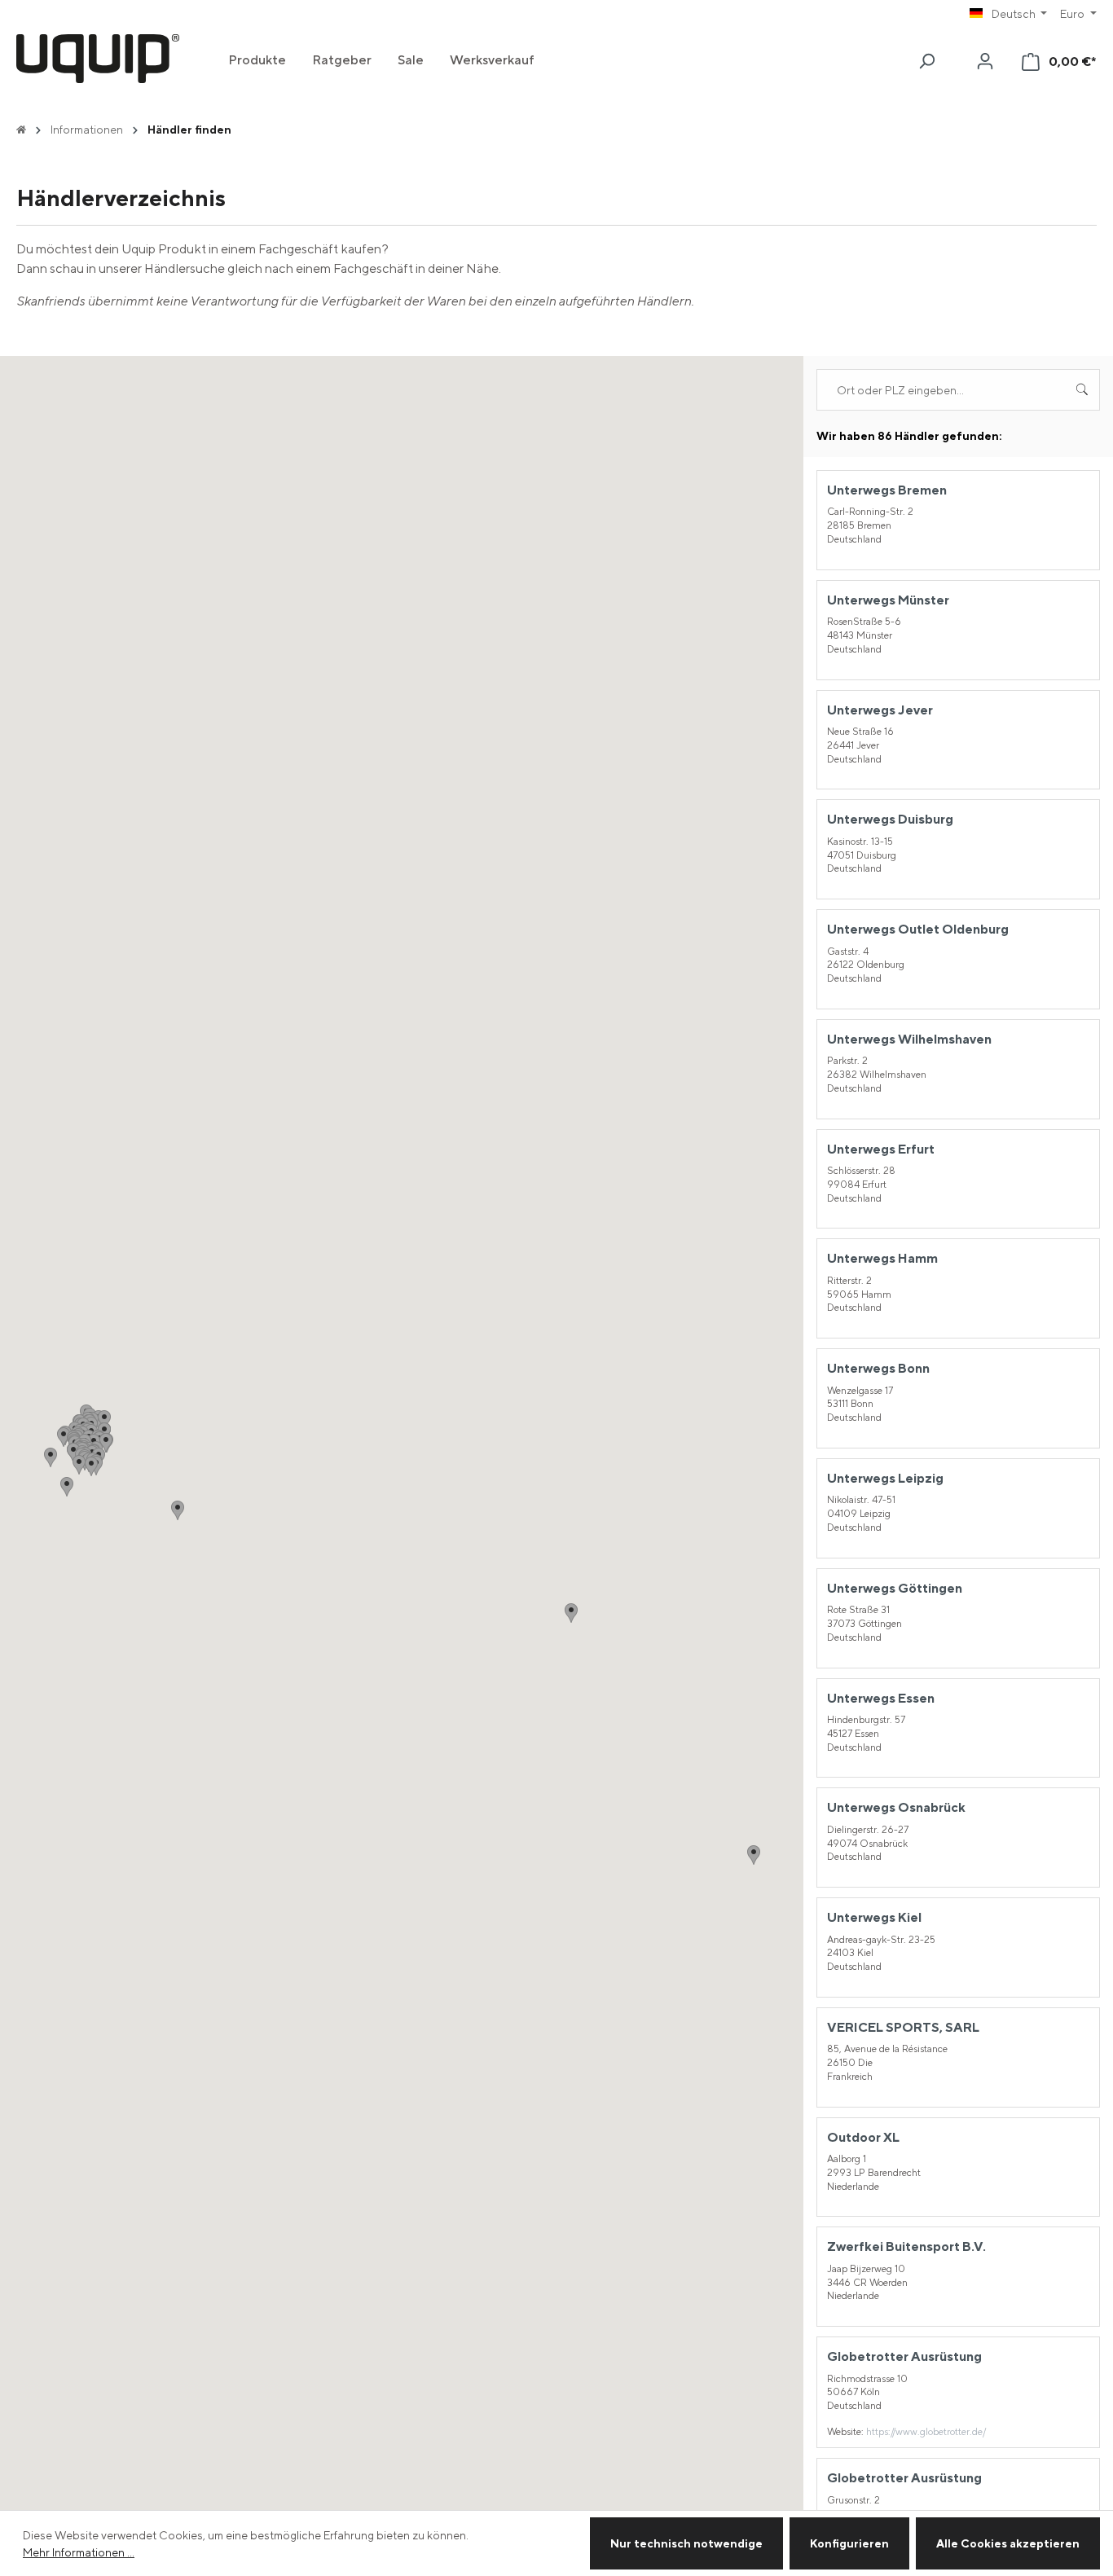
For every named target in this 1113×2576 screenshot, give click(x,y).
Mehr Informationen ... (79, 2552)
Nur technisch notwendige (686, 2543)
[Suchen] (926, 61)
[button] (67, 1487)
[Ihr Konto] (985, 61)
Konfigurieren (849, 2543)
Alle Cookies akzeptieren (1008, 2543)
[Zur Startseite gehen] (98, 59)
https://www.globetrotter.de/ (926, 2431)
